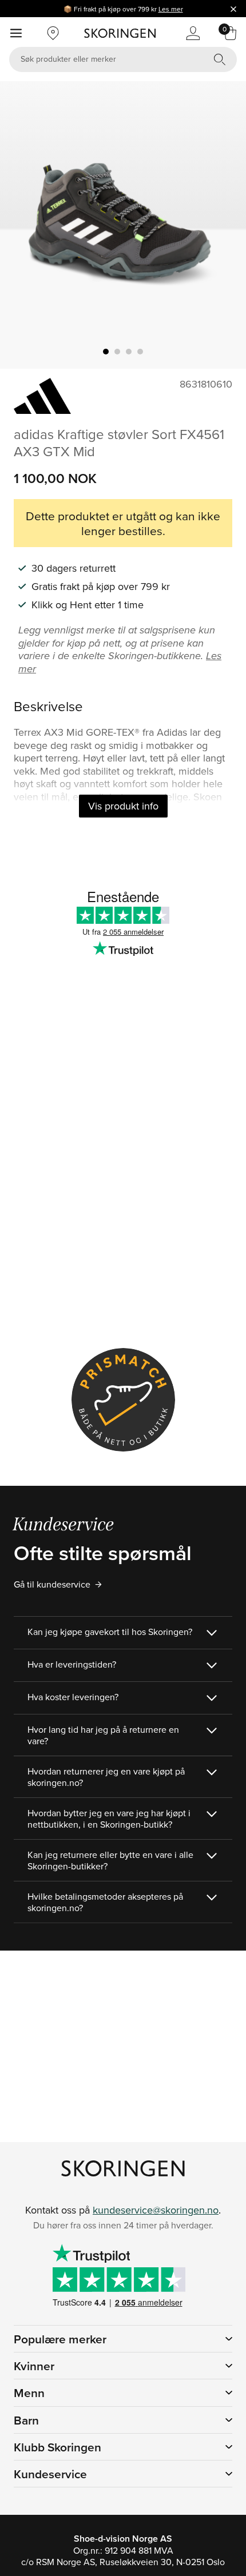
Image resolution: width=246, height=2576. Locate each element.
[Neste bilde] (224, 225)
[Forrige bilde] (22, 225)
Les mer (171, 9)
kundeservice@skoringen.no (156, 2210)
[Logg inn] (193, 33)
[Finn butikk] (53, 33)
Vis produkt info (123, 806)
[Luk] (233, 9)
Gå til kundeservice (52, 1584)
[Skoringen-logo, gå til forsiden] (120, 33)
